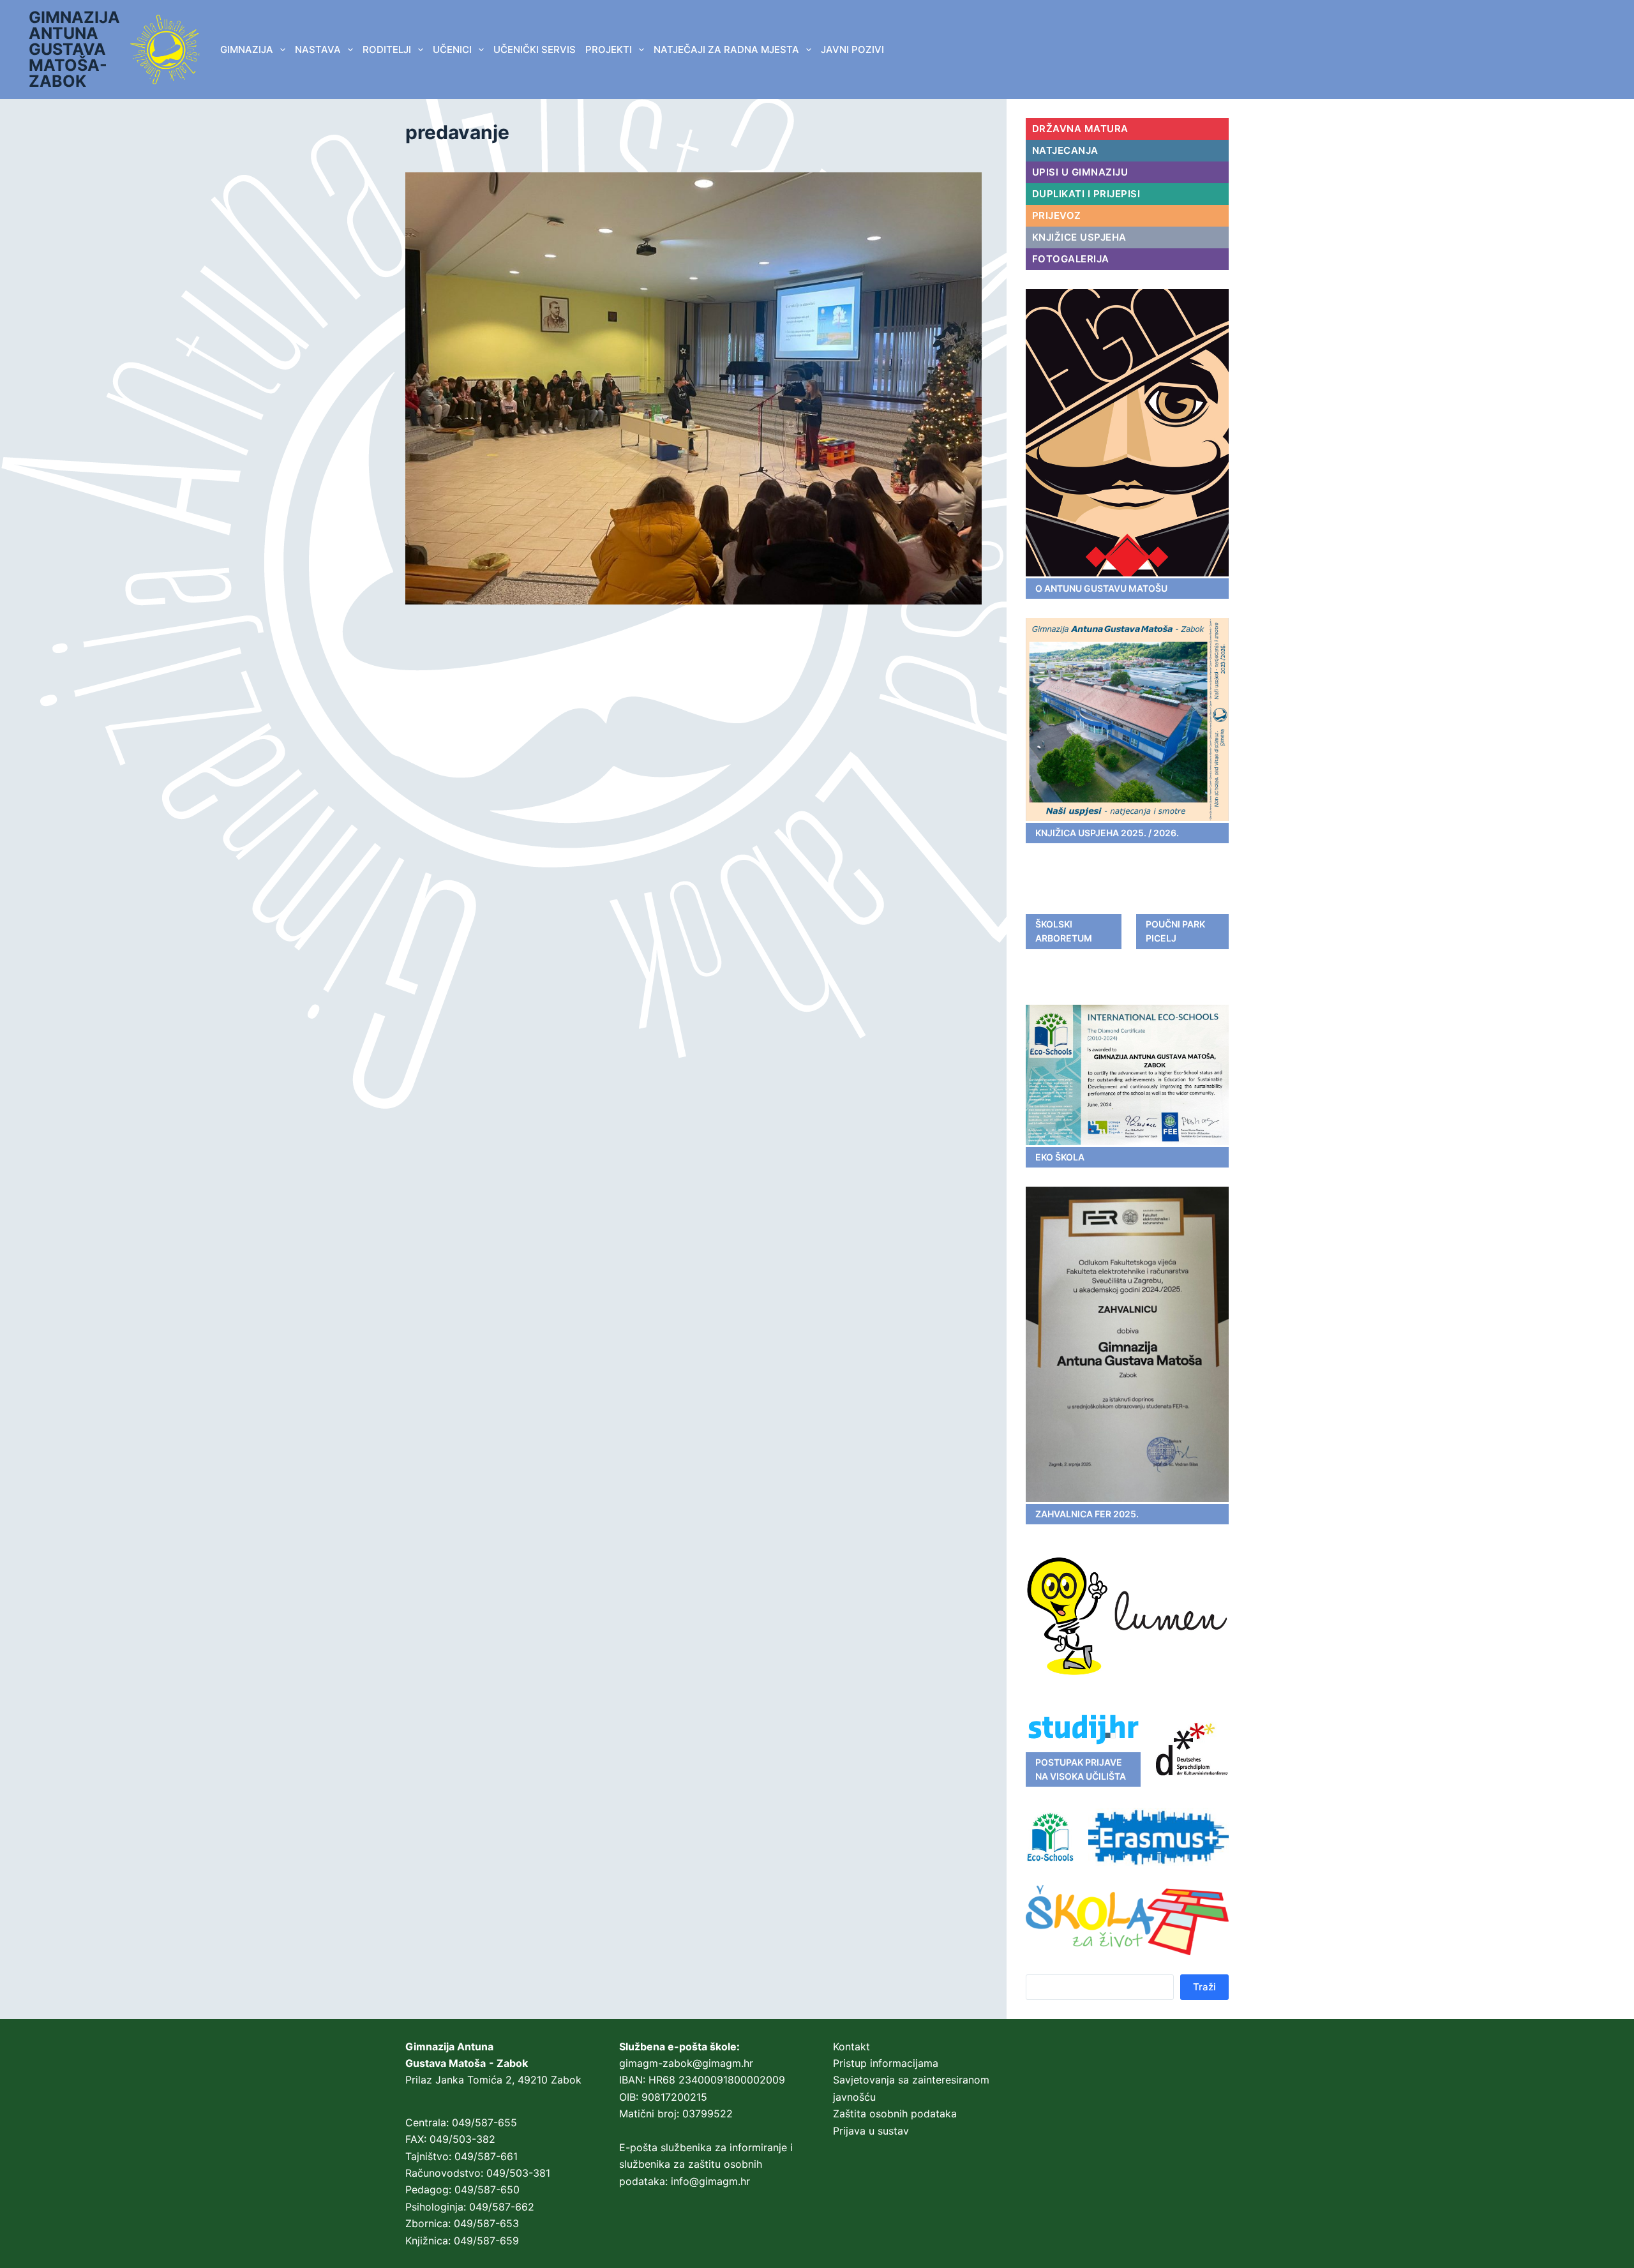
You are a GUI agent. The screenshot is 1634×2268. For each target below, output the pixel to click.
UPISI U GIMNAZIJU (1080, 172)
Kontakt (851, 2046)
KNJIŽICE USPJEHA (1079, 237)
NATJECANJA (1065, 150)
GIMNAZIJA (247, 49)
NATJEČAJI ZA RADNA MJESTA (726, 49)
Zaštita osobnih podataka (895, 2114)
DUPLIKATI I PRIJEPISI (1086, 194)
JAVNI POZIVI (852, 49)
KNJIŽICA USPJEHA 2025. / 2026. (1107, 833)
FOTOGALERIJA (1071, 259)
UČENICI (452, 49)
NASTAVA (318, 49)
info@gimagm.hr (710, 2181)
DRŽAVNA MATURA (1080, 129)
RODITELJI (387, 49)
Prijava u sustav (871, 2131)
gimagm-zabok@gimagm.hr (686, 2063)
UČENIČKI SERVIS (535, 49)
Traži (1204, 1987)
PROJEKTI (609, 49)
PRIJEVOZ (1057, 215)
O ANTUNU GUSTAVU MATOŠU (1101, 588)
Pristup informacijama (886, 2063)
